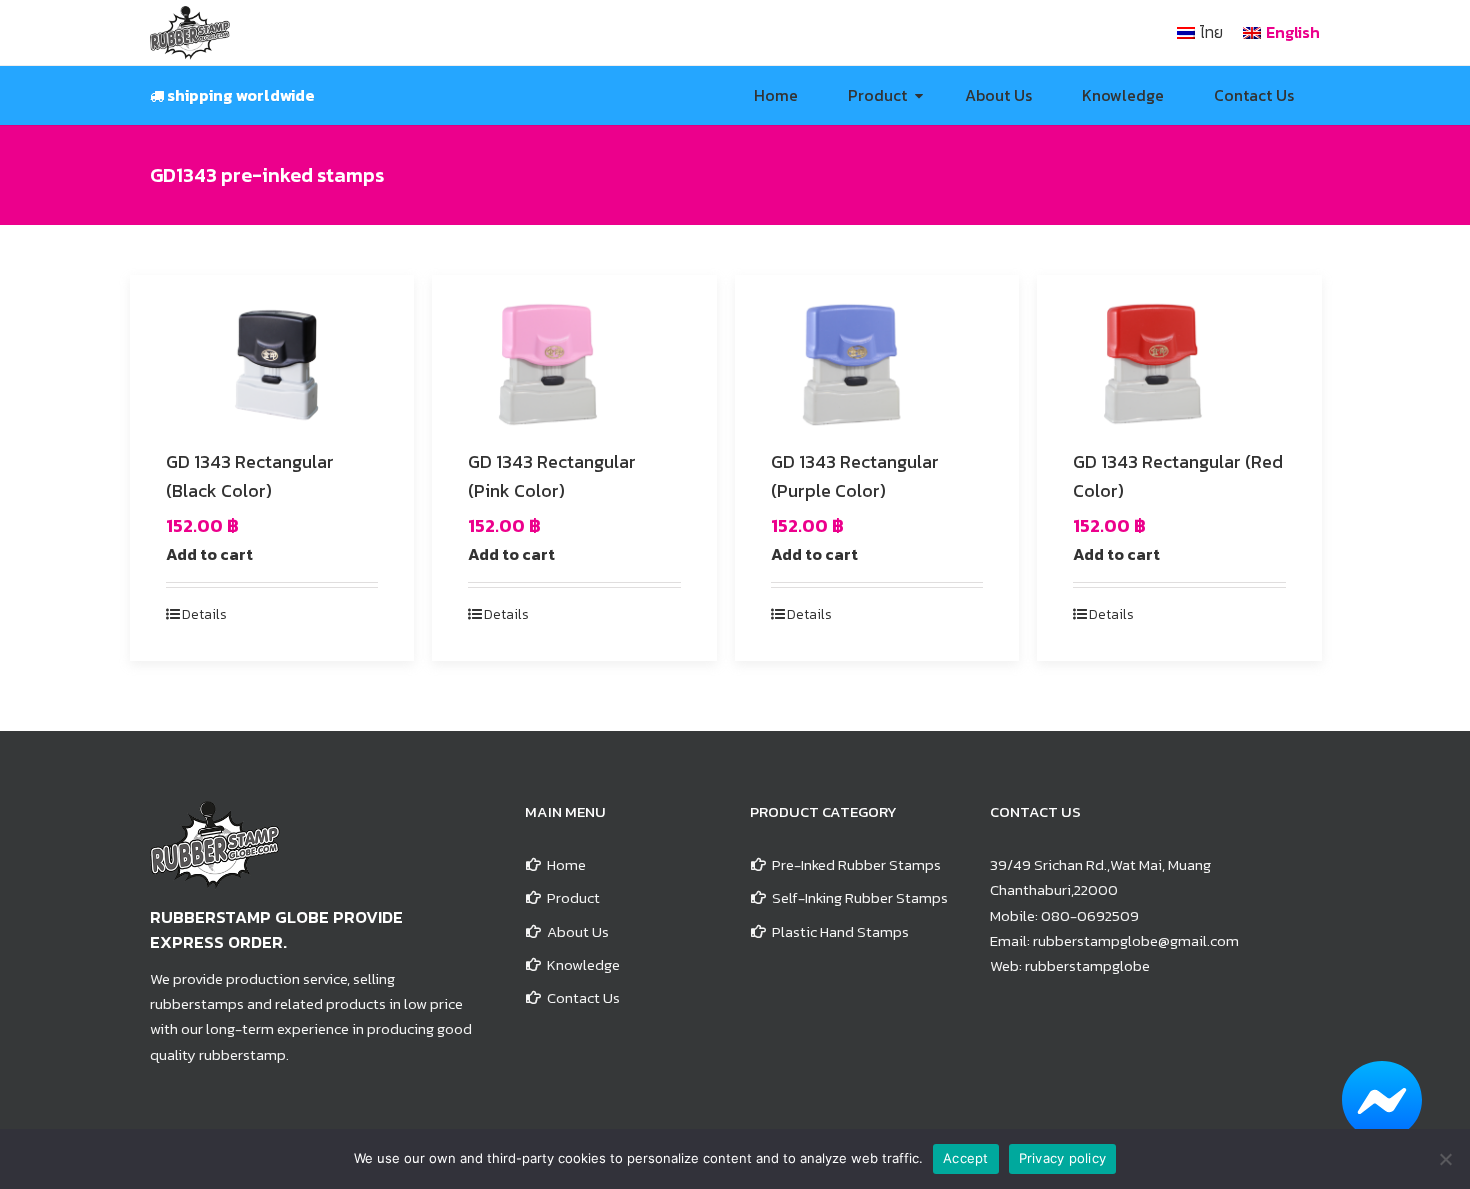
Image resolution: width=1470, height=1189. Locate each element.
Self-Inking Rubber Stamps (860, 897)
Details (204, 614)
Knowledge (583, 964)
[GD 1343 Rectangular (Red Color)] (1179, 363)
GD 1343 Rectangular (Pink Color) (552, 476)
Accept (966, 1158)
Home (566, 864)
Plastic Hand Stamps (840, 931)
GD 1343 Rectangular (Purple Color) (855, 476)
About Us (578, 931)
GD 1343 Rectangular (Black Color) (250, 476)
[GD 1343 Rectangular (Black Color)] (272, 363)
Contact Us (583, 997)
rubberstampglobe (1087, 965)
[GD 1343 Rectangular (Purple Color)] (877, 363)
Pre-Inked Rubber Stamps (856, 864)
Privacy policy (1063, 1158)
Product (573, 897)
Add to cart (209, 554)
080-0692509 (1090, 915)
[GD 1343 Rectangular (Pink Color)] (574, 363)
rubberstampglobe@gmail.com (1136, 940)
